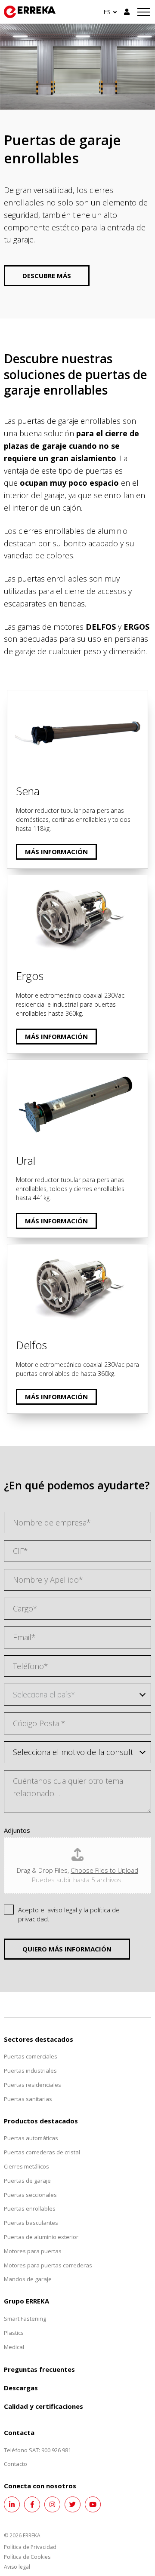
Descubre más (47, 276)
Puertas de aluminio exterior (41, 2237)
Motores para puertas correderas (48, 2265)
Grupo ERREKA (26, 2301)
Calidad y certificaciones (43, 2406)
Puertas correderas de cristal (42, 2152)
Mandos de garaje (28, 2279)
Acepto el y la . (69, 1914)
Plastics (14, 2333)
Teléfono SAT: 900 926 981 (37, 2450)
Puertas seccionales (30, 2195)
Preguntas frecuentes (39, 2369)
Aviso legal (17, 2567)
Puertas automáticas (31, 2138)
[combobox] (77, 1695)
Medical (14, 2347)
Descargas (21, 2388)
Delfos (19, 1250)
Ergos (17, 881)
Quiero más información (67, 1949)
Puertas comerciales (31, 2056)
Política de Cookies (27, 2557)
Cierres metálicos (26, 2166)
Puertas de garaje (27, 2181)
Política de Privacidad (30, 2547)
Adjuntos (17, 1830)
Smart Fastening (25, 2319)
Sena (16, 696)
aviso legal (62, 1910)
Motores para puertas (33, 2251)
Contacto (15, 2464)
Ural (15, 1066)
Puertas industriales (30, 2071)
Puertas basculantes (31, 2223)
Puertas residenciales (33, 2085)
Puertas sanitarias (28, 2099)
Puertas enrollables (30, 2208)
